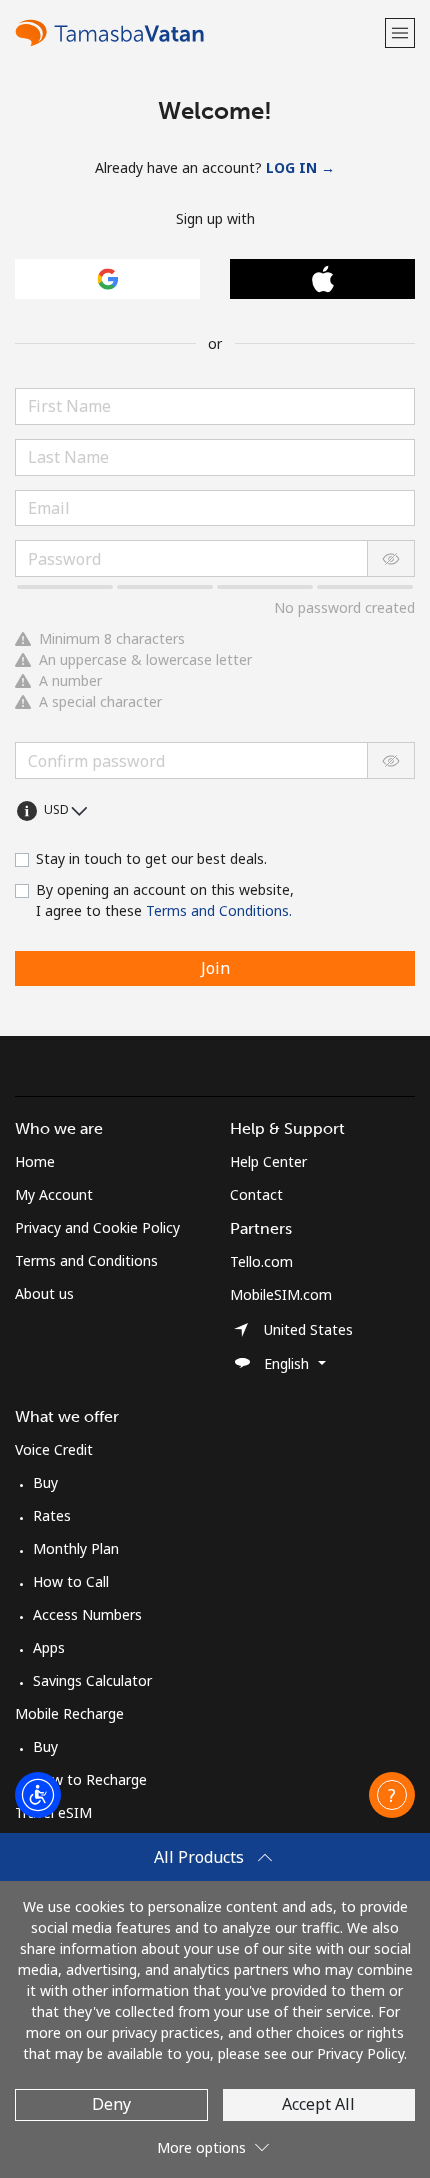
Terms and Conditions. (219, 910)
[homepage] (197, 32)
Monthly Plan (76, 1548)
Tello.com (261, 1261)
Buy (45, 1482)
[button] (400, 32)
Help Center (268, 1161)
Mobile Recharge (69, 1713)
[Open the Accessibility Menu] (38, 1795)
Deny (111, 2104)
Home (35, 1161)
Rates (52, 1515)
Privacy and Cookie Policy (97, 1227)
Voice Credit (54, 1449)
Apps (49, 1647)
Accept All (318, 2104)
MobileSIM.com (281, 1294)
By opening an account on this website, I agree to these (165, 900)
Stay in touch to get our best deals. (151, 858)
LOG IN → (300, 167)
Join (215, 968)
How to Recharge (90, 1779)
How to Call (71, 1581)
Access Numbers (87, 1614)
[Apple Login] (322, 279)
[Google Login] (107, 279)
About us (44, 1293)
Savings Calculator (92, 1680)
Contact (256, 1194)
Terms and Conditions (86, 1260)
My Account (54, 1194)
